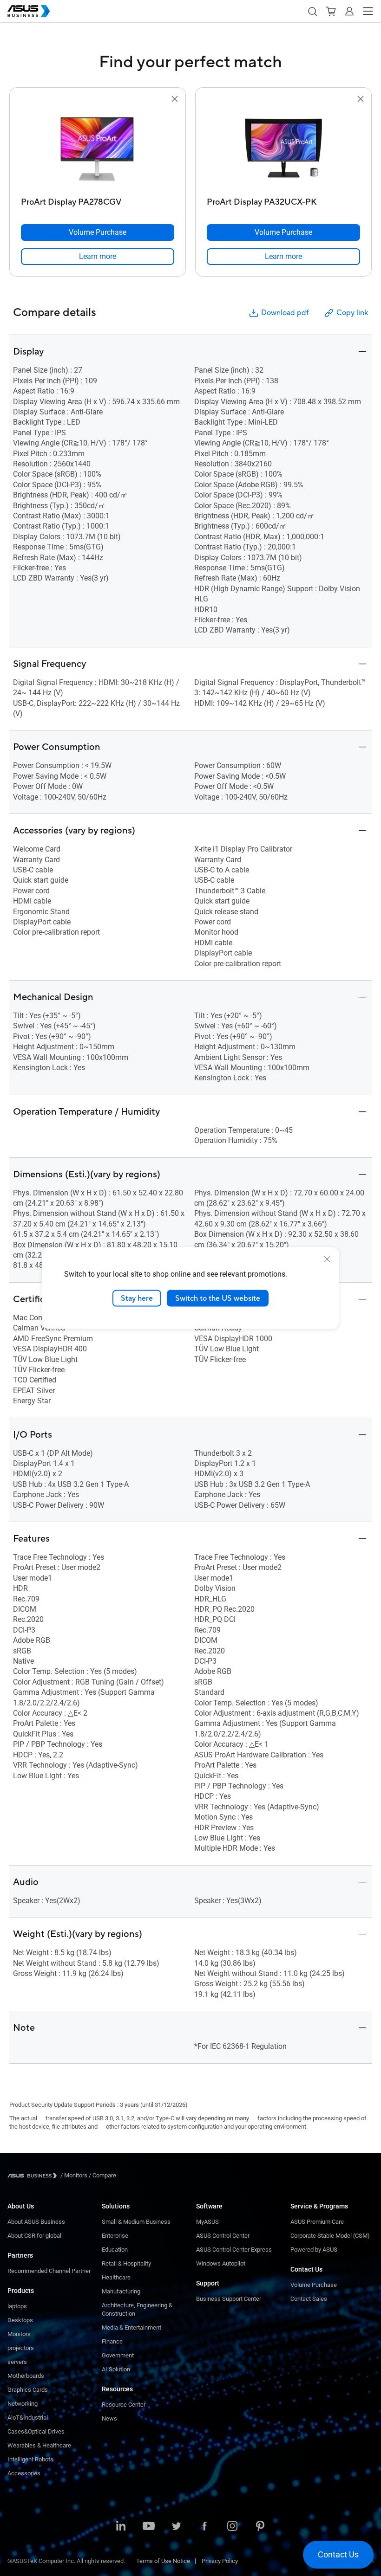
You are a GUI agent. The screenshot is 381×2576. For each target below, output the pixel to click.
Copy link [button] (352, 313)
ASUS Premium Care (317, 2222)
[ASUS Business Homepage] (29, 11)
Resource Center (124, 2405)
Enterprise (115, 2236)
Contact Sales (309, 2299)
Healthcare (116, 2277)
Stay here (137, 1298)
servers (17, 2362)
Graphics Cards (28, 2390)
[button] (312, 11)
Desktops (20, 2320)
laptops (17, 2306)
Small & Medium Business (136, 2222)
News (109, 2418)
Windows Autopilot (221, 2263)
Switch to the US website (218, 1298)
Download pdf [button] (285, 313)
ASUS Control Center (223, 2236)
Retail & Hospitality (126, 2263)
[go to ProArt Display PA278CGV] (98, 149)
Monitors (19, 2334)
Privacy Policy (220, 2561)
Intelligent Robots (30, 2459)
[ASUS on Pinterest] (260, 2527)
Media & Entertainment (131, 2327)
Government (118, 2355)
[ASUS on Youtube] (149, 2527)
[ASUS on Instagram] (232, 2527)
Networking (23, 2404)
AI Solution (116, 2369)
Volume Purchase (314, 2285)
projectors (21, 2348)
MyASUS (207, 2222)
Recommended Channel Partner (49, 2271)
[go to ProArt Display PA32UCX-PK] (283, 149)
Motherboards (26, 2376)
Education (115, 2250)
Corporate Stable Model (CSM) (330, 2236)
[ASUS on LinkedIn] (121, 2527)
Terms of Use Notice (163, 2561)
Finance (112, 2341)
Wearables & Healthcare (39, 2445)
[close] (327, 1259)
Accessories (24, 2473)
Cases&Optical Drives (36, 2431)
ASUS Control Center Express (234, 2250)
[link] (98, 257)
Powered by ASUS (314, 2250)
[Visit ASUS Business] (34, 2176)
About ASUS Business (36, 2222)
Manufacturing (121, 2291)
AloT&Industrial (28, 2418)
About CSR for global (34, 2236)
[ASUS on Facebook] (204, 2527)
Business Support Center (229, 2299)
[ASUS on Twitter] (177, 2527)
